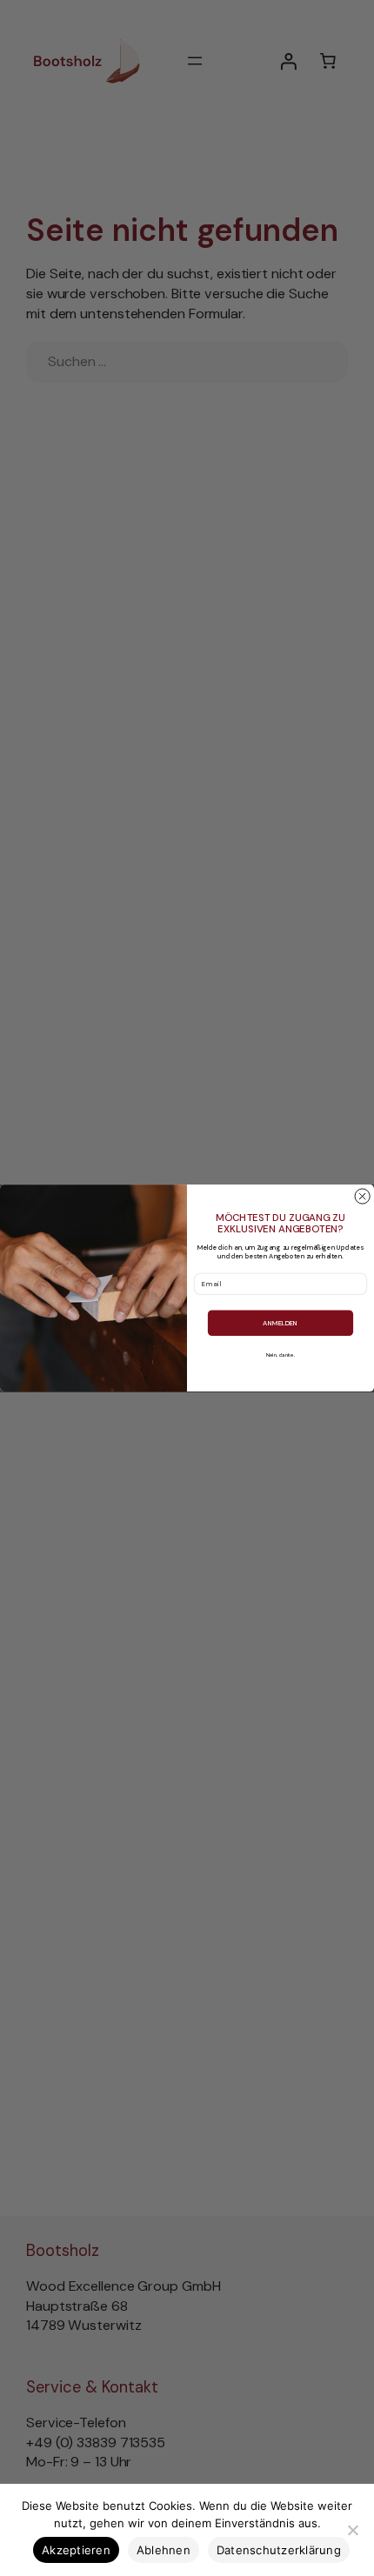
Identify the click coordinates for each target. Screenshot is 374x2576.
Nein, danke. (280, 1356)
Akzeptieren (76, 2550)
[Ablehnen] (352, 2530)
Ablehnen (164, 2550)
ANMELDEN (280, 1323)
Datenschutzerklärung (279, 2550)
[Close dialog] (362, 1196)
